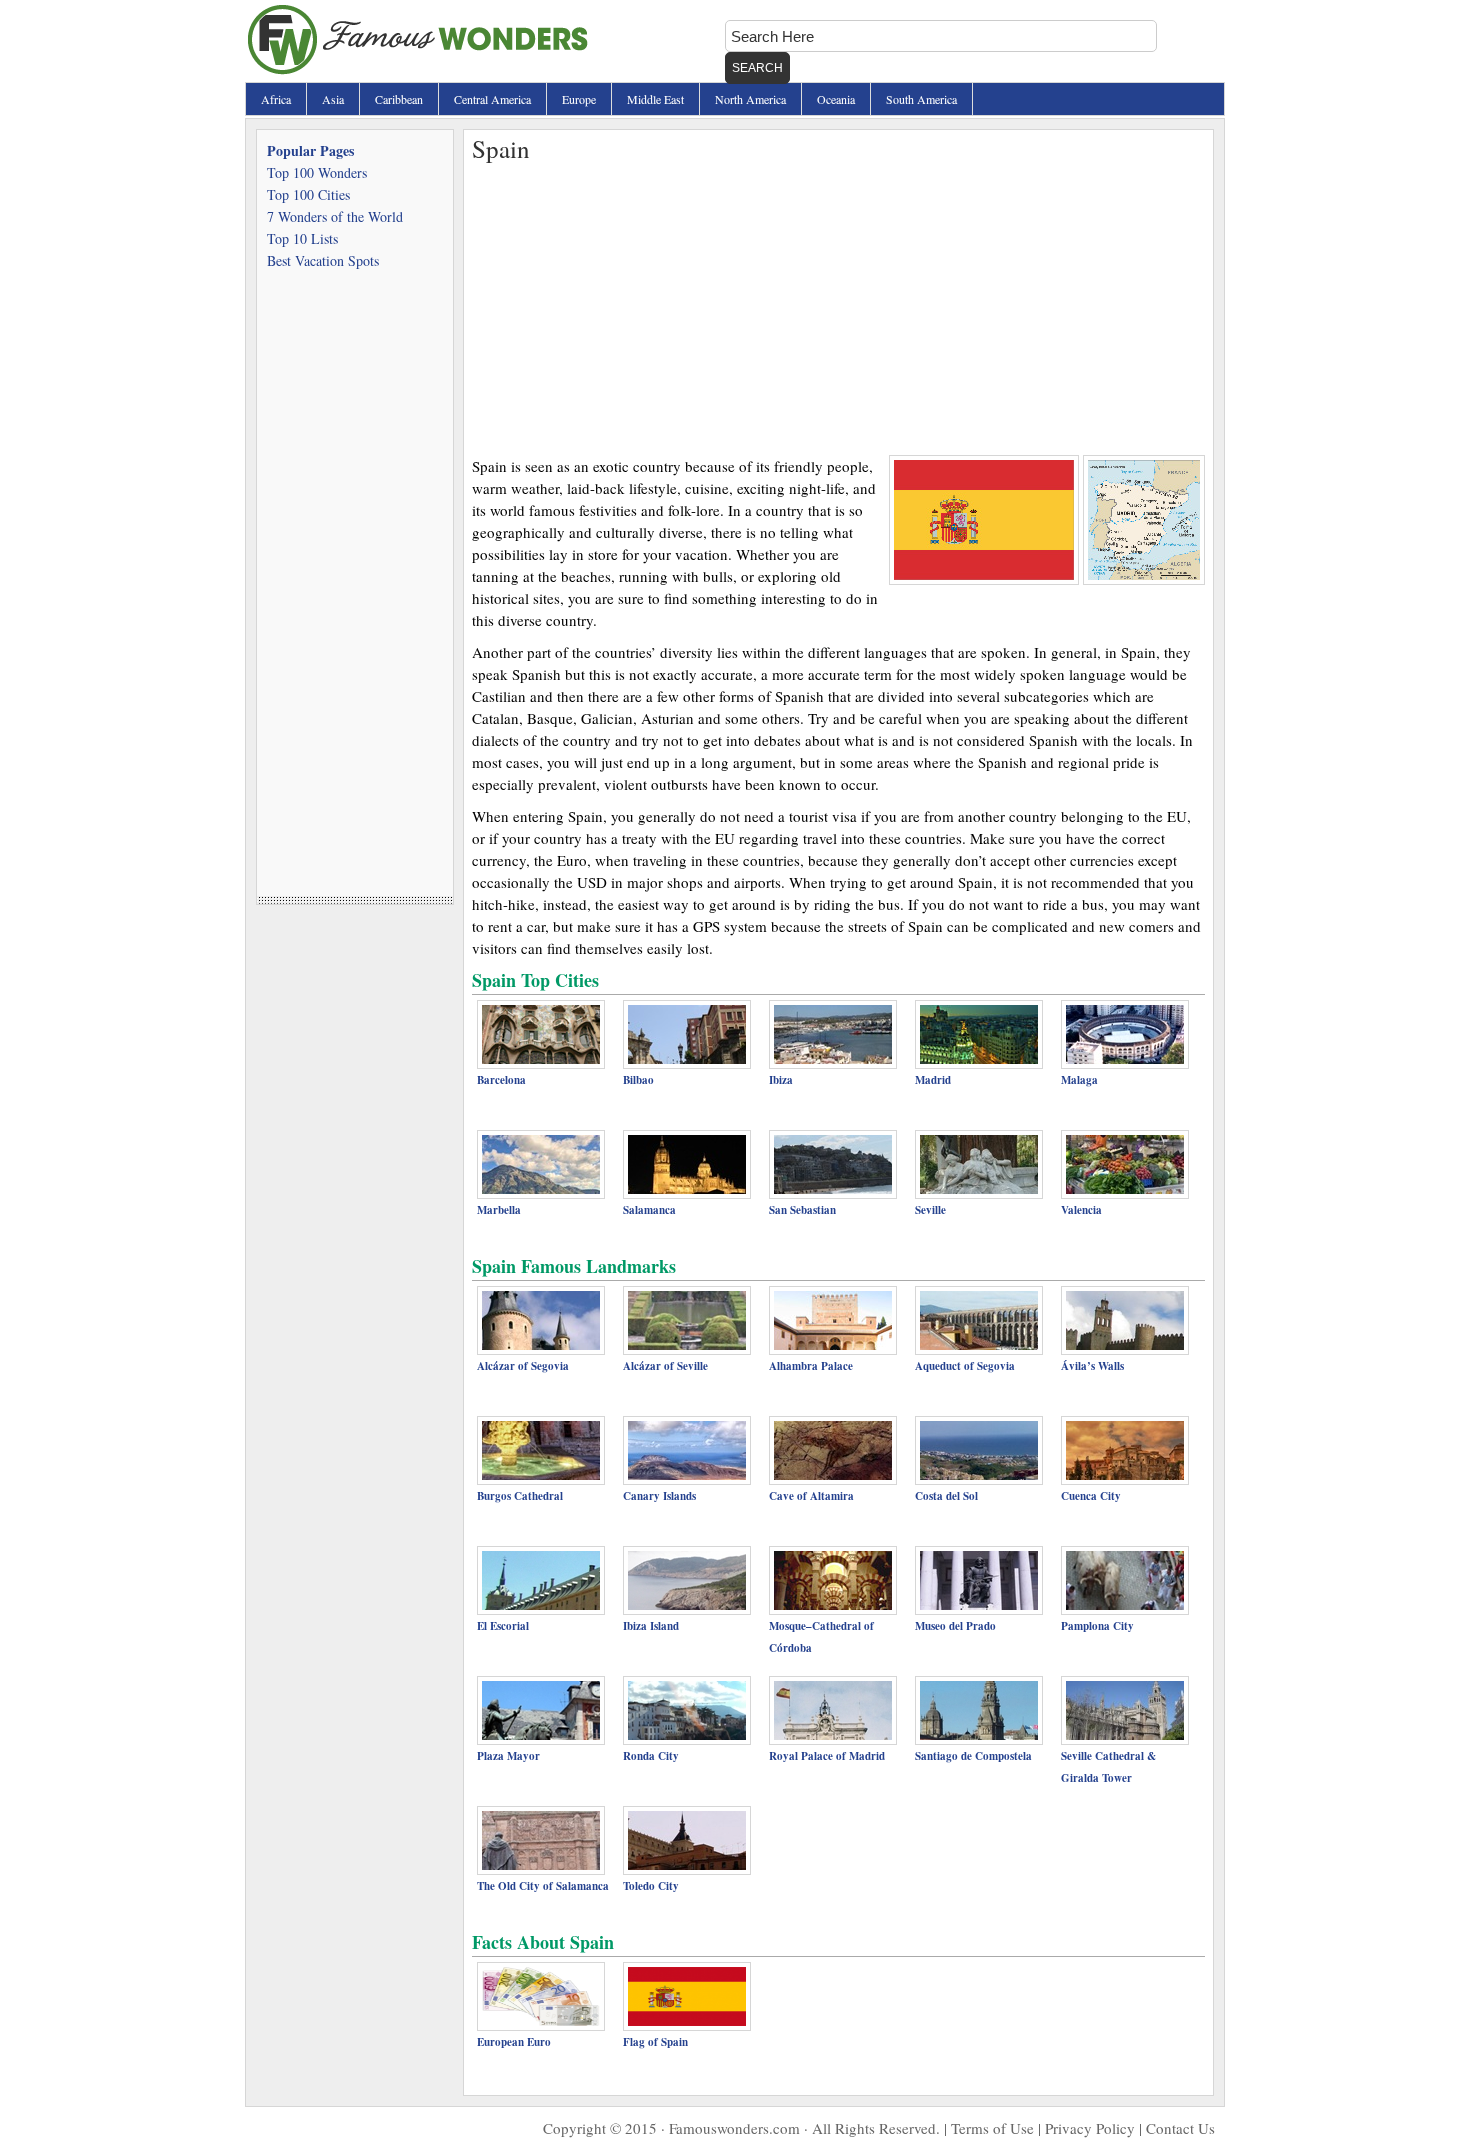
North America (750, 99)
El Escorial (503, 1626)
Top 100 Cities (308, 194)
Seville (930, 1210)
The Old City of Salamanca (543, 1886)
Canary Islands (659, 1496)
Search (757, 68)
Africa (276, 99)
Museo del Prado (955, 1626)
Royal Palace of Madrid (827, 1756)
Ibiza (781, 1080)
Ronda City (651, 1756)
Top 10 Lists (302, 238)
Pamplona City (1097, 1626)
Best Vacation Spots (323, 260)
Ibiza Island (651, 1626)
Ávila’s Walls (1092, 1366)
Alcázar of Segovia (523, 1366)
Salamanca (649, 1210)
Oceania (836, 99)
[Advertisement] (838, 305)
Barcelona (501, 1080)
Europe (579, 99)
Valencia (1081, 1210)
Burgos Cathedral (520, 1496)
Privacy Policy (1090, 2128)
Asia (333, 99)
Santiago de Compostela (973, 1756)
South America (921, 99)
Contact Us (1180, 2128)
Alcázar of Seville (665, 1366)
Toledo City (651, 1886)
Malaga (1079, 1080)
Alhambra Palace (811, 1366)
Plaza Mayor (508, 1756)
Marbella (499, 1210)
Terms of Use (992, 2128)
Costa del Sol (946, 1496)
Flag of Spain (655, 2042)
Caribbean (399, 99)
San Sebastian (802, 1210)
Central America (492, 99)
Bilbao (638, 1080)
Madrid (933, 1080)
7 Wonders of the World (335, 216)
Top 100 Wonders (317, 172)
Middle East (655, 99)
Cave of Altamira (811, 1496)
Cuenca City (1091, 1496)
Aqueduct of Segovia (965, 1366)
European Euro (514, 2042)
